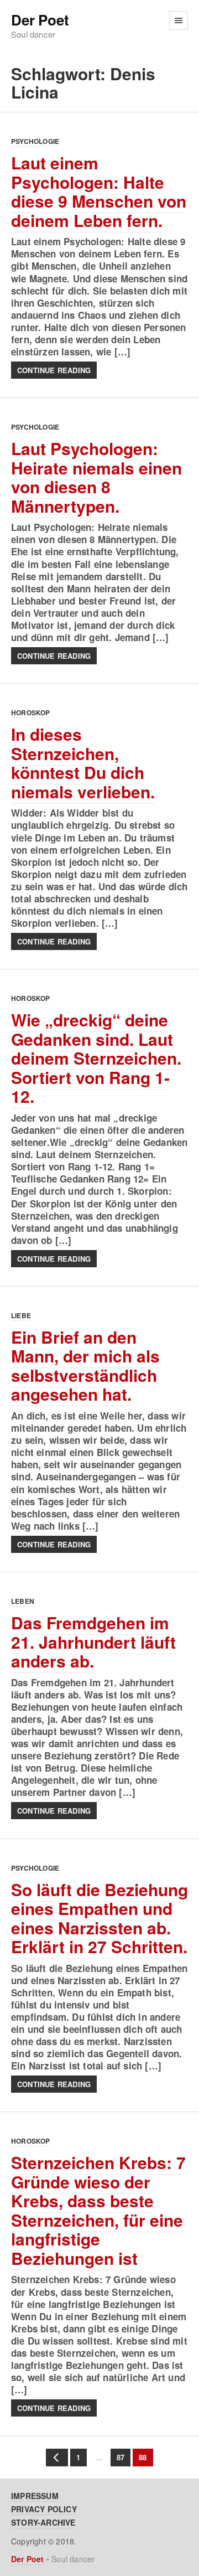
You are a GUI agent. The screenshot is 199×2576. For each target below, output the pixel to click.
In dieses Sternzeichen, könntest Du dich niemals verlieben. (83, 763)
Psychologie (35, 141)
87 (117, 2457)
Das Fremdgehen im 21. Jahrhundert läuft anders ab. (93, 1641)
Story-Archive (43, 2522)
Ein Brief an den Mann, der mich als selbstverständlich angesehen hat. (85, 1366)
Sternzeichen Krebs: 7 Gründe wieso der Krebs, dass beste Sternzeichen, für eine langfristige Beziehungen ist (98, 2210)
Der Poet (40, 20)
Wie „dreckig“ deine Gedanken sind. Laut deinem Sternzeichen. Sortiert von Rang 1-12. (96, 1058)
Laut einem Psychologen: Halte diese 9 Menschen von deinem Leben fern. (99, 191)
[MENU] (179, 20)
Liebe (21, 1315)
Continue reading (54, 370)
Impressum (35, 2496)
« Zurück (57, 2458)
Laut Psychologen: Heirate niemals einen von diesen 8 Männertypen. (96, 477)
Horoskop (31, 713)
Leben (23, 1601)
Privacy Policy (44, 2509)
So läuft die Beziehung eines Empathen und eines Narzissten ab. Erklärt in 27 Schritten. (99, 1918)
